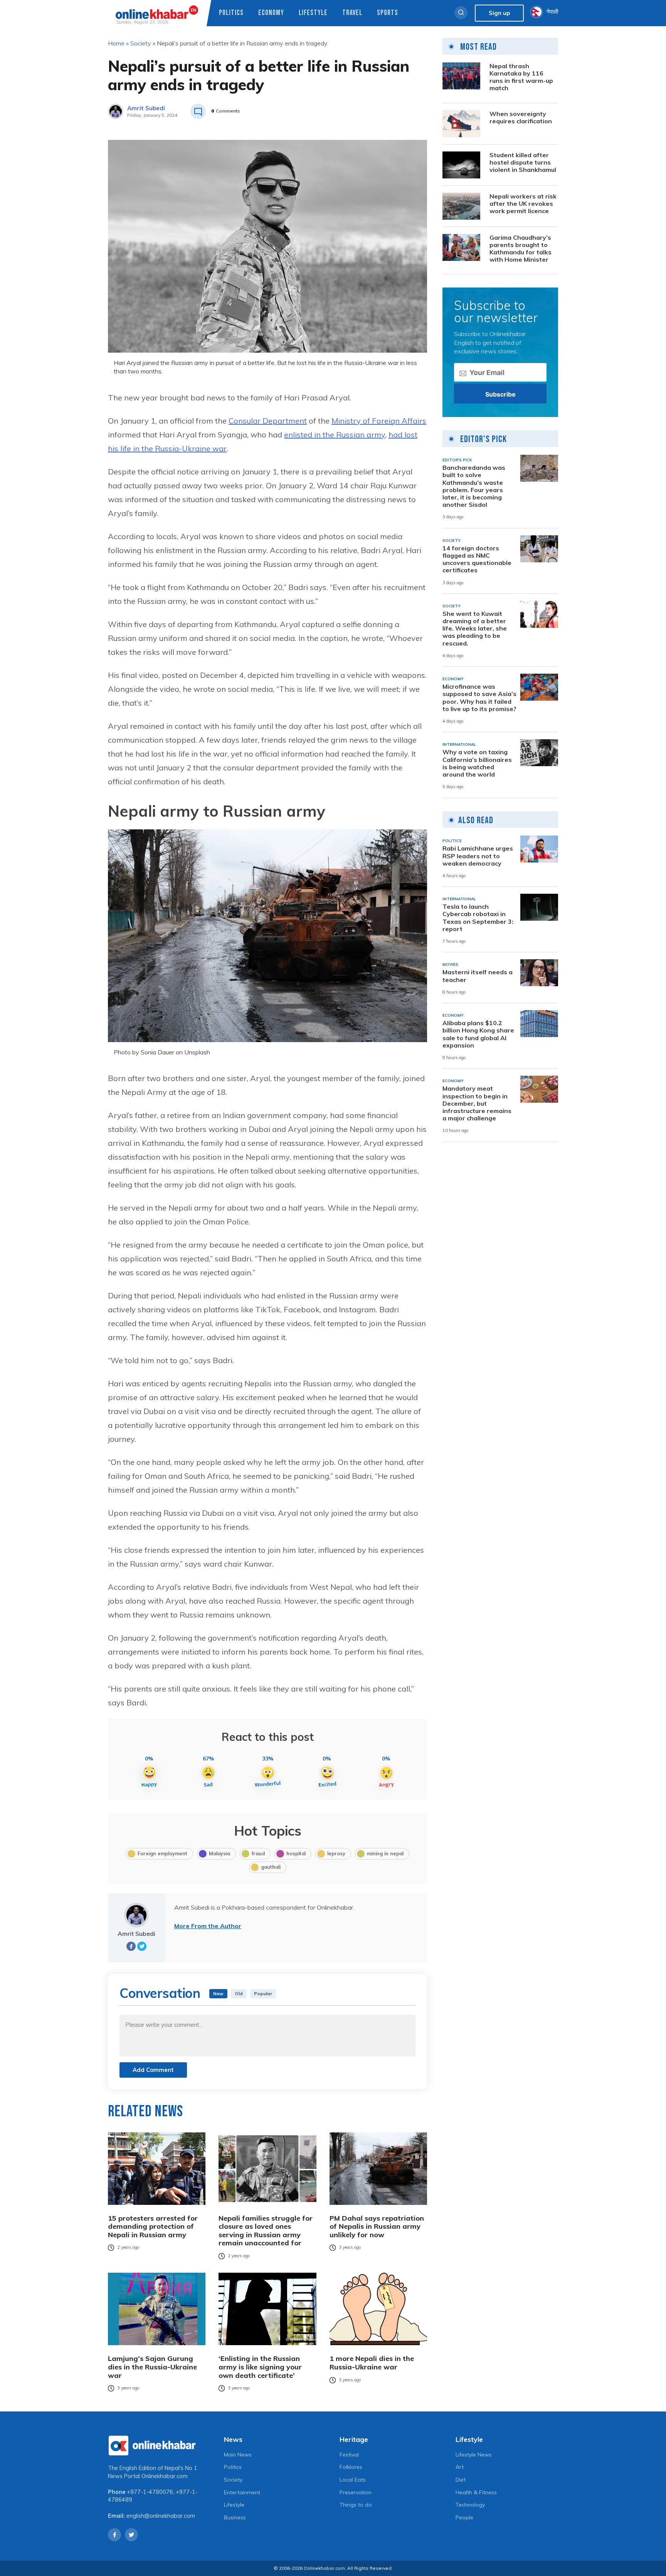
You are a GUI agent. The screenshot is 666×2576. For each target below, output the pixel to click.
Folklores (351, 2467)
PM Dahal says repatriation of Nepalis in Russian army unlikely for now (377, 2227)
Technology (470, 2505)
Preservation (356, 2492)
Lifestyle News (474, 2455)
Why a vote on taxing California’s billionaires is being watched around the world (477, 763)
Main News (238, 2455)
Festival (349, 2455)
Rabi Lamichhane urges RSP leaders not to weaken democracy (478, 856)
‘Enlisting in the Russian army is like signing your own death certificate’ (260, 2367)
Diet (461, 2480)
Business (235, 2517)
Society (141, 43)
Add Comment (153, 2070)
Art (460, 2467)
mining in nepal (385, 1853)
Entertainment (242, 2492)
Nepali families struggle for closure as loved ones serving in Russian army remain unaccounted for (266, 2231)
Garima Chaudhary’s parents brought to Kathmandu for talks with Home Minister (521, 249)
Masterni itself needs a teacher (478, 976)
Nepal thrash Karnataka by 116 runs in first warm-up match (521, 77)
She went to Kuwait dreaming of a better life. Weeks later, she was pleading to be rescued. (475, 629)
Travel (352, 13)
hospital (296, 1853)
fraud (258, 1853)
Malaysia (219, 1853)
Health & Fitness (476, 2492)
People (464, 2517)
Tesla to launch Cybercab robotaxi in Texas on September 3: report (478, 918)
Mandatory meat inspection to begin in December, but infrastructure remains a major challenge (477, 1103)
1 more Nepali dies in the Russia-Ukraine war (372, 2363)
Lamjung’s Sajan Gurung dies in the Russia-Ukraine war (152, 2367)
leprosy (336, 1853)
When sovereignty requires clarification (521, 118)
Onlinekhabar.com (165, 2476)
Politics (231, 13)
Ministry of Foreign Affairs (379, 421)
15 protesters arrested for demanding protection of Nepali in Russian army (153, 2227)
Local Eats (353, 2480)
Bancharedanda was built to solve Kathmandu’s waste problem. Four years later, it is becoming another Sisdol (474, 486)
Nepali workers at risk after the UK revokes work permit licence (523, 204)
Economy (271, 13)
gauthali (271, 1867)
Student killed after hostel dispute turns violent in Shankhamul (523, 162)
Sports (388, 13)
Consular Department (268, 421)
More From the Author (208, 1926)
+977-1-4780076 (150, 2492)
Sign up (499, 13)
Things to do (356, 2505)
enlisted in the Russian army (335, 435)
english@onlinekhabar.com (161, 2516)
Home (116, 43)
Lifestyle (313, 13)
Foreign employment (162, 1853)
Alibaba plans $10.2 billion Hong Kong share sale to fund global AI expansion (478, 1034)
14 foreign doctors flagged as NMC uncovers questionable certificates (477, 559)
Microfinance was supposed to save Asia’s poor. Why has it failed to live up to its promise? (479, 698)
